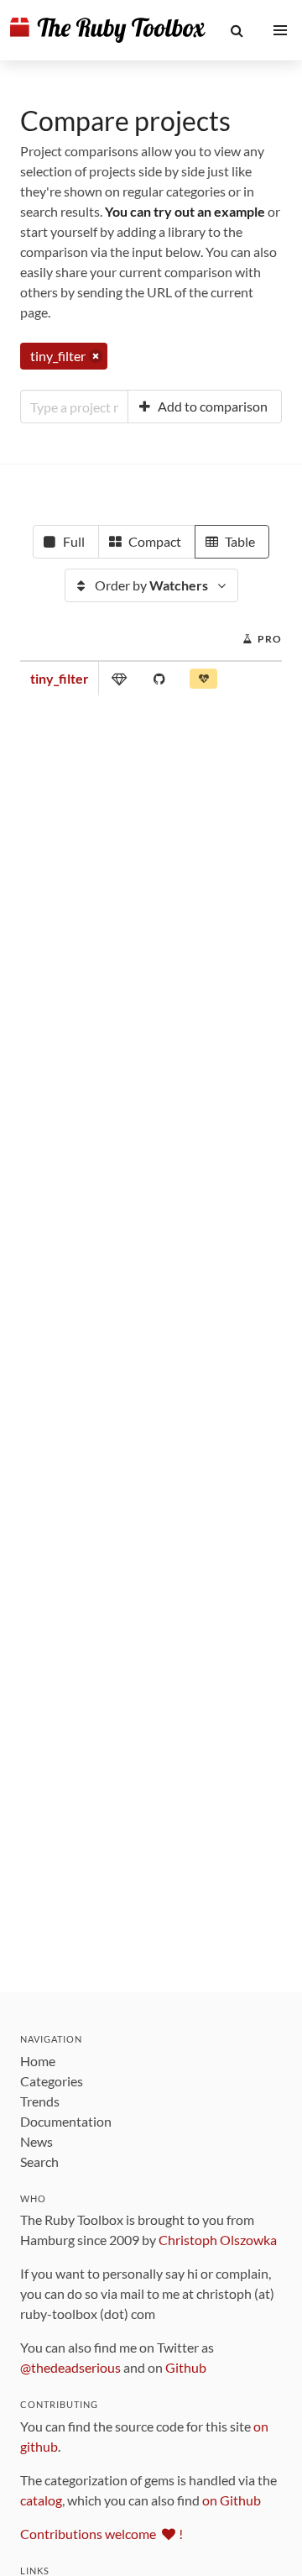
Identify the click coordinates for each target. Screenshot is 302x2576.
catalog (41, 2500)
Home (38, 2061)
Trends (40, 2101)
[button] (237, 30)
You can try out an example (185, 211)
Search (39, 2162)
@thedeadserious (70, 2367)
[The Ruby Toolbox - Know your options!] (108, 30)
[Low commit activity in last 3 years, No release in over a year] (203, 682)
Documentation (66, 2121)
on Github (232, 2500)
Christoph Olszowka (218, 2240)
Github (186, 2367)
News (36, 2141)
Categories (52, 2081)
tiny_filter (60, 678)
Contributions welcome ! (102, 2534)
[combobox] (74, 407)
